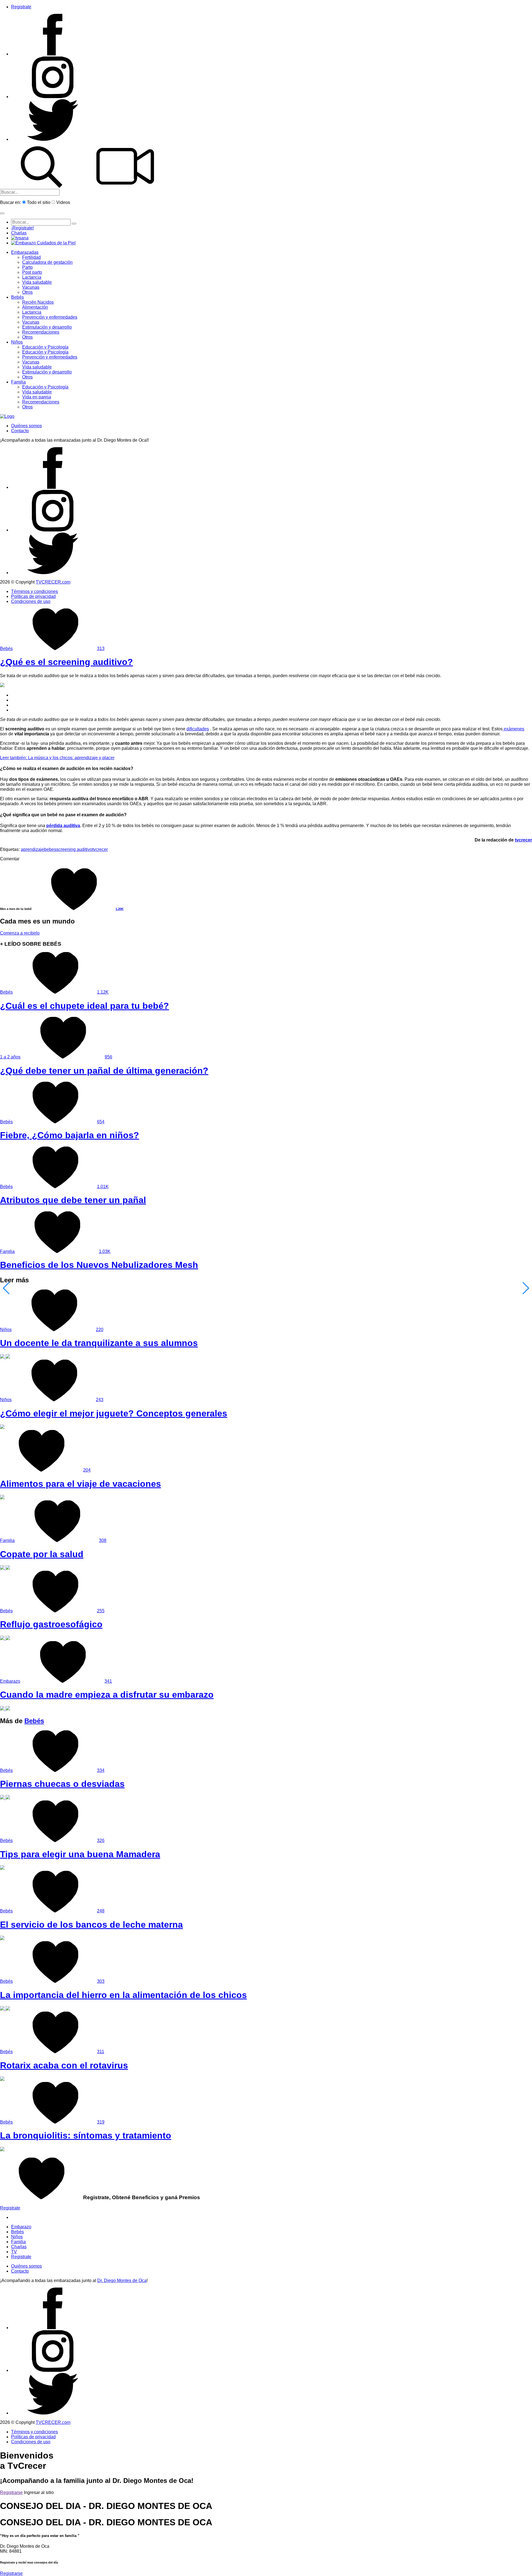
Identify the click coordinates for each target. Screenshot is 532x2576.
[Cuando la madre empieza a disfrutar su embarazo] (5, 1709)
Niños (17, 342)
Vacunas (31, 287)
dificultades (198, 729)
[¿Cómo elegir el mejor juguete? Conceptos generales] (2, 1427)
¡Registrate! (22, 228)
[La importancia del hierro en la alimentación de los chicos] (5, 2009)
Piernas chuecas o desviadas (62, 1784)
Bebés (17, 297)
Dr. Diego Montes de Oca (122, 2280)
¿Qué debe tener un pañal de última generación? (104, 1071)
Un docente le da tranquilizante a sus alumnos (99, 1343)
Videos (63, 202)
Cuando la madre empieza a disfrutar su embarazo (107, 1695)
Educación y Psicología (45, 347)
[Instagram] (53, 97)
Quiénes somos (26, 426)
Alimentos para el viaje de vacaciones (80, 1484)
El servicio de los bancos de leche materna (91, 1925)
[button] (2, 213)
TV (14, 2252)
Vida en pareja (37, 397)
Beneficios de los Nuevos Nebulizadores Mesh (99, 1265)
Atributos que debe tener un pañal (73, 1200)
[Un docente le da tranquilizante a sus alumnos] (5, 1357)
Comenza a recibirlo (20, 933)
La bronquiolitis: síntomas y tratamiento (86, 2135)
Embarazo (10, 1681)
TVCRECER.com (53, 582)
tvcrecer (523, 840)
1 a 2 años (10, 1057)
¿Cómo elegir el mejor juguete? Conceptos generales (114, 1413)
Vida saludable (37, 282)
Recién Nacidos (38, 302)
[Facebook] (53, 54)
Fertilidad (31, 257)
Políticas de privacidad (33, 596)
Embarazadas (25, 252)
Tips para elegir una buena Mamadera (80, 1854)
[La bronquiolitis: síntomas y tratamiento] (2, 2150)
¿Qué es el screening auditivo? (66, 662)
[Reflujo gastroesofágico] (5, 1639)
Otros (27, 292)
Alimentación (35, 307)
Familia (18, 382)
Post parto (32, 272)
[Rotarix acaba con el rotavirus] (2, 2079)
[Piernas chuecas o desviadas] (5, 1798)
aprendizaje (32, 849)
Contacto (20, 431)
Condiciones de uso (31, 601)
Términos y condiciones (34, 591)
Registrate (21, 7)
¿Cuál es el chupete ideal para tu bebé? (85, 1006)
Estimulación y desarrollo (47, 327)
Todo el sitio (39, 202)
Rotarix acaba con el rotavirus (64, 2065)
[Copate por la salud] (5, 1568)
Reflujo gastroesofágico (51, 1624)
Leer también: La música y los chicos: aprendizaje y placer (57, 758)
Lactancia (32, 277)
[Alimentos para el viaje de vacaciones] (2, 1498)
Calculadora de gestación (47, 262)
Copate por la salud (42, 1554)
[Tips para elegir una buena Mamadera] (2, 1868)
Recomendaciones (41, 332)
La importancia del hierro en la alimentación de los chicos (123, 1995)
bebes (50, 849)
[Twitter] (53, 139)
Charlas (19, 233)
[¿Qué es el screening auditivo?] (2, 686)
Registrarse (11, 2492)
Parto (27, 267)
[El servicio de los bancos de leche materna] (2, 1939)
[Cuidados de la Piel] (43, 243)
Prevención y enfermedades (50, 317)
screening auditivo (74, 849)
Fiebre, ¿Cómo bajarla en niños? (70, 1135)
